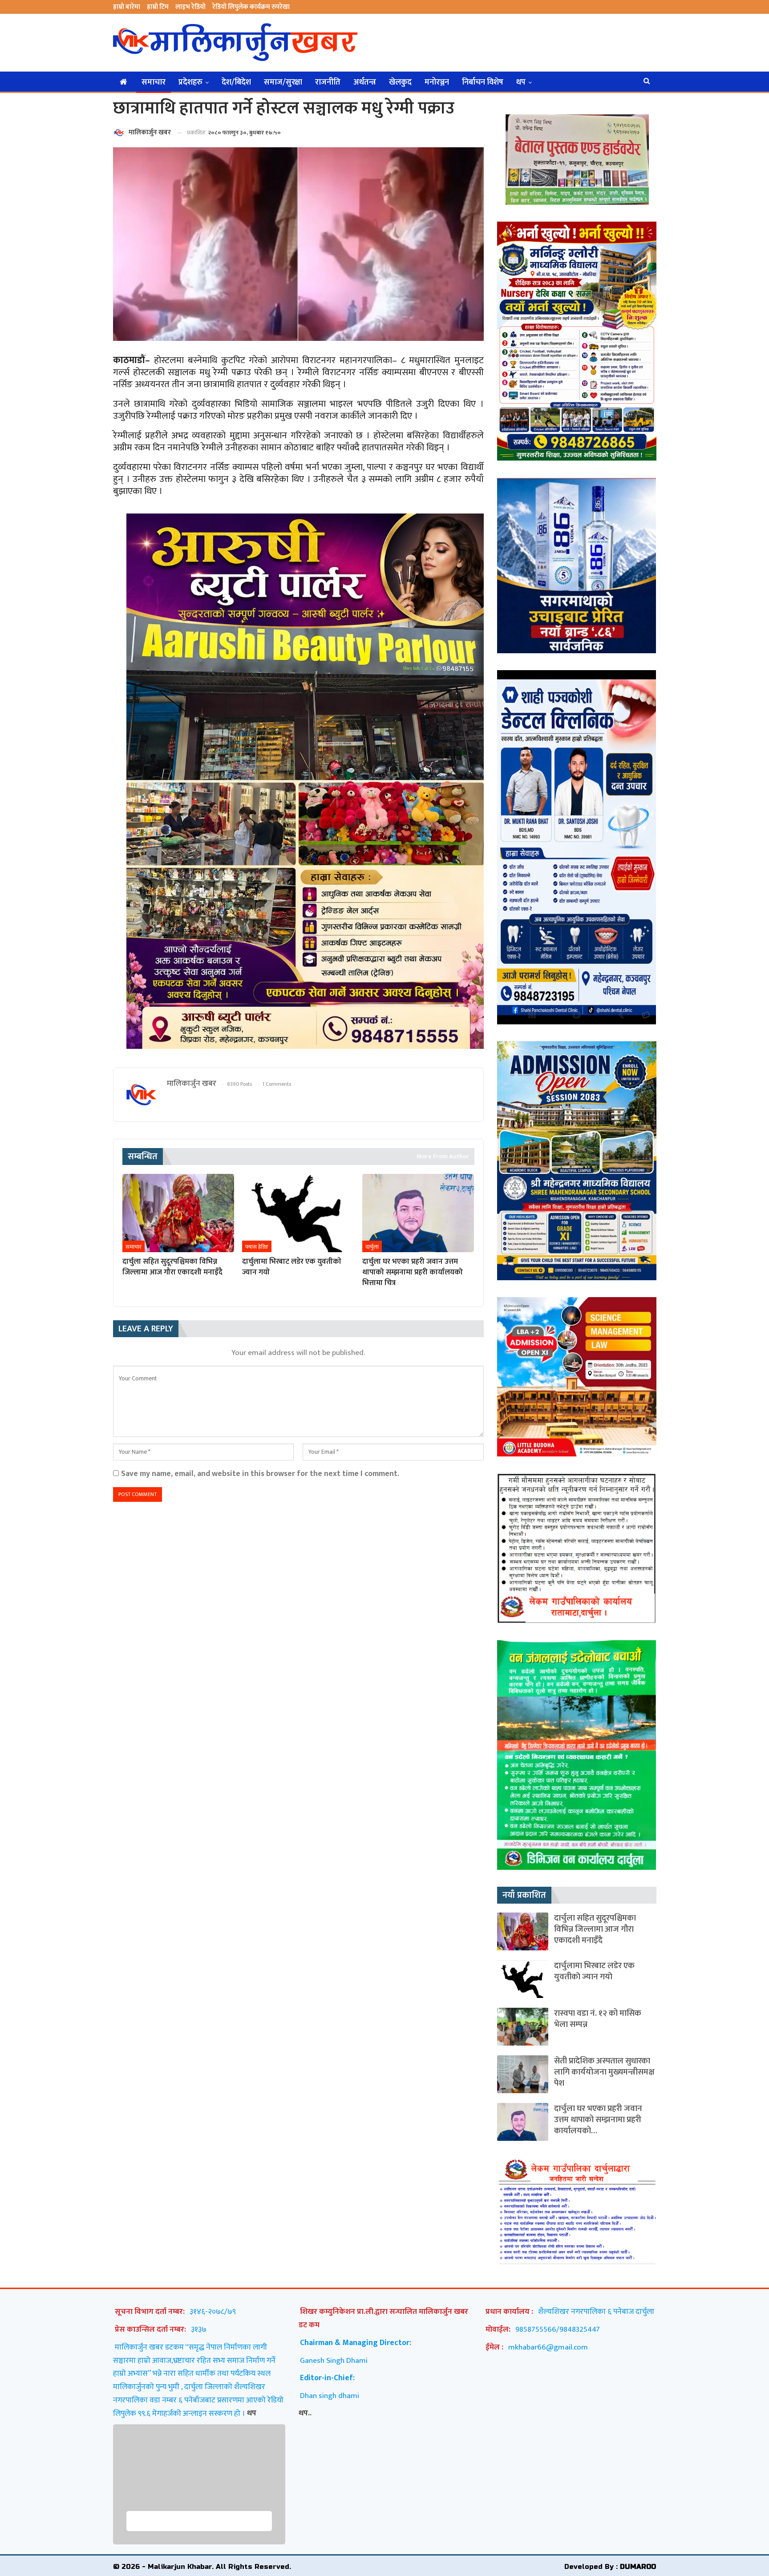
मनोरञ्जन (437, 82)
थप (521, 82)
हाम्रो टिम (158, 7)
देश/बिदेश (236, 82)
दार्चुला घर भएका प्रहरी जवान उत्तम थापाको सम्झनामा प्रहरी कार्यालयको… (598, 2120)
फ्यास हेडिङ (257, 1247)
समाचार (154, 82)
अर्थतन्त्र (365, 82)
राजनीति (328, 82)
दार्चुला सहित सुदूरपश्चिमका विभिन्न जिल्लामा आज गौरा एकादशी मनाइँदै (595, 1929)
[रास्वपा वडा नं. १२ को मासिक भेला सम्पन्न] (523, 2027)
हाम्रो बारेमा (127, 7)
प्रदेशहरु (190, 82)
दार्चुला (372, 1247)
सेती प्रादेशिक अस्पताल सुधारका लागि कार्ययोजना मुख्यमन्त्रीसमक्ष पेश (604, 2072)
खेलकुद (400, 82)
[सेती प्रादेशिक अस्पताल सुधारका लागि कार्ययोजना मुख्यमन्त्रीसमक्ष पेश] (523, 2074)
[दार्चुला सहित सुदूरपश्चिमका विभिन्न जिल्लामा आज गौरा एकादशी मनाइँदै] (178, 1213)
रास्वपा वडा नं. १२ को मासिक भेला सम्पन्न (598, 2019)
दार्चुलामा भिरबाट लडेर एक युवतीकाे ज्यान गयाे (594, 1971)
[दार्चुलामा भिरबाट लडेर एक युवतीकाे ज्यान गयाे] (298, 1213)
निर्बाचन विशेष (483, 82)
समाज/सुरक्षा (283, 82)
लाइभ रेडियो (190, 7)
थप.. (305, 2413)
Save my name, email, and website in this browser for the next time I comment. (260, 1474)
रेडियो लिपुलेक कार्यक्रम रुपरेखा (251, 7)
